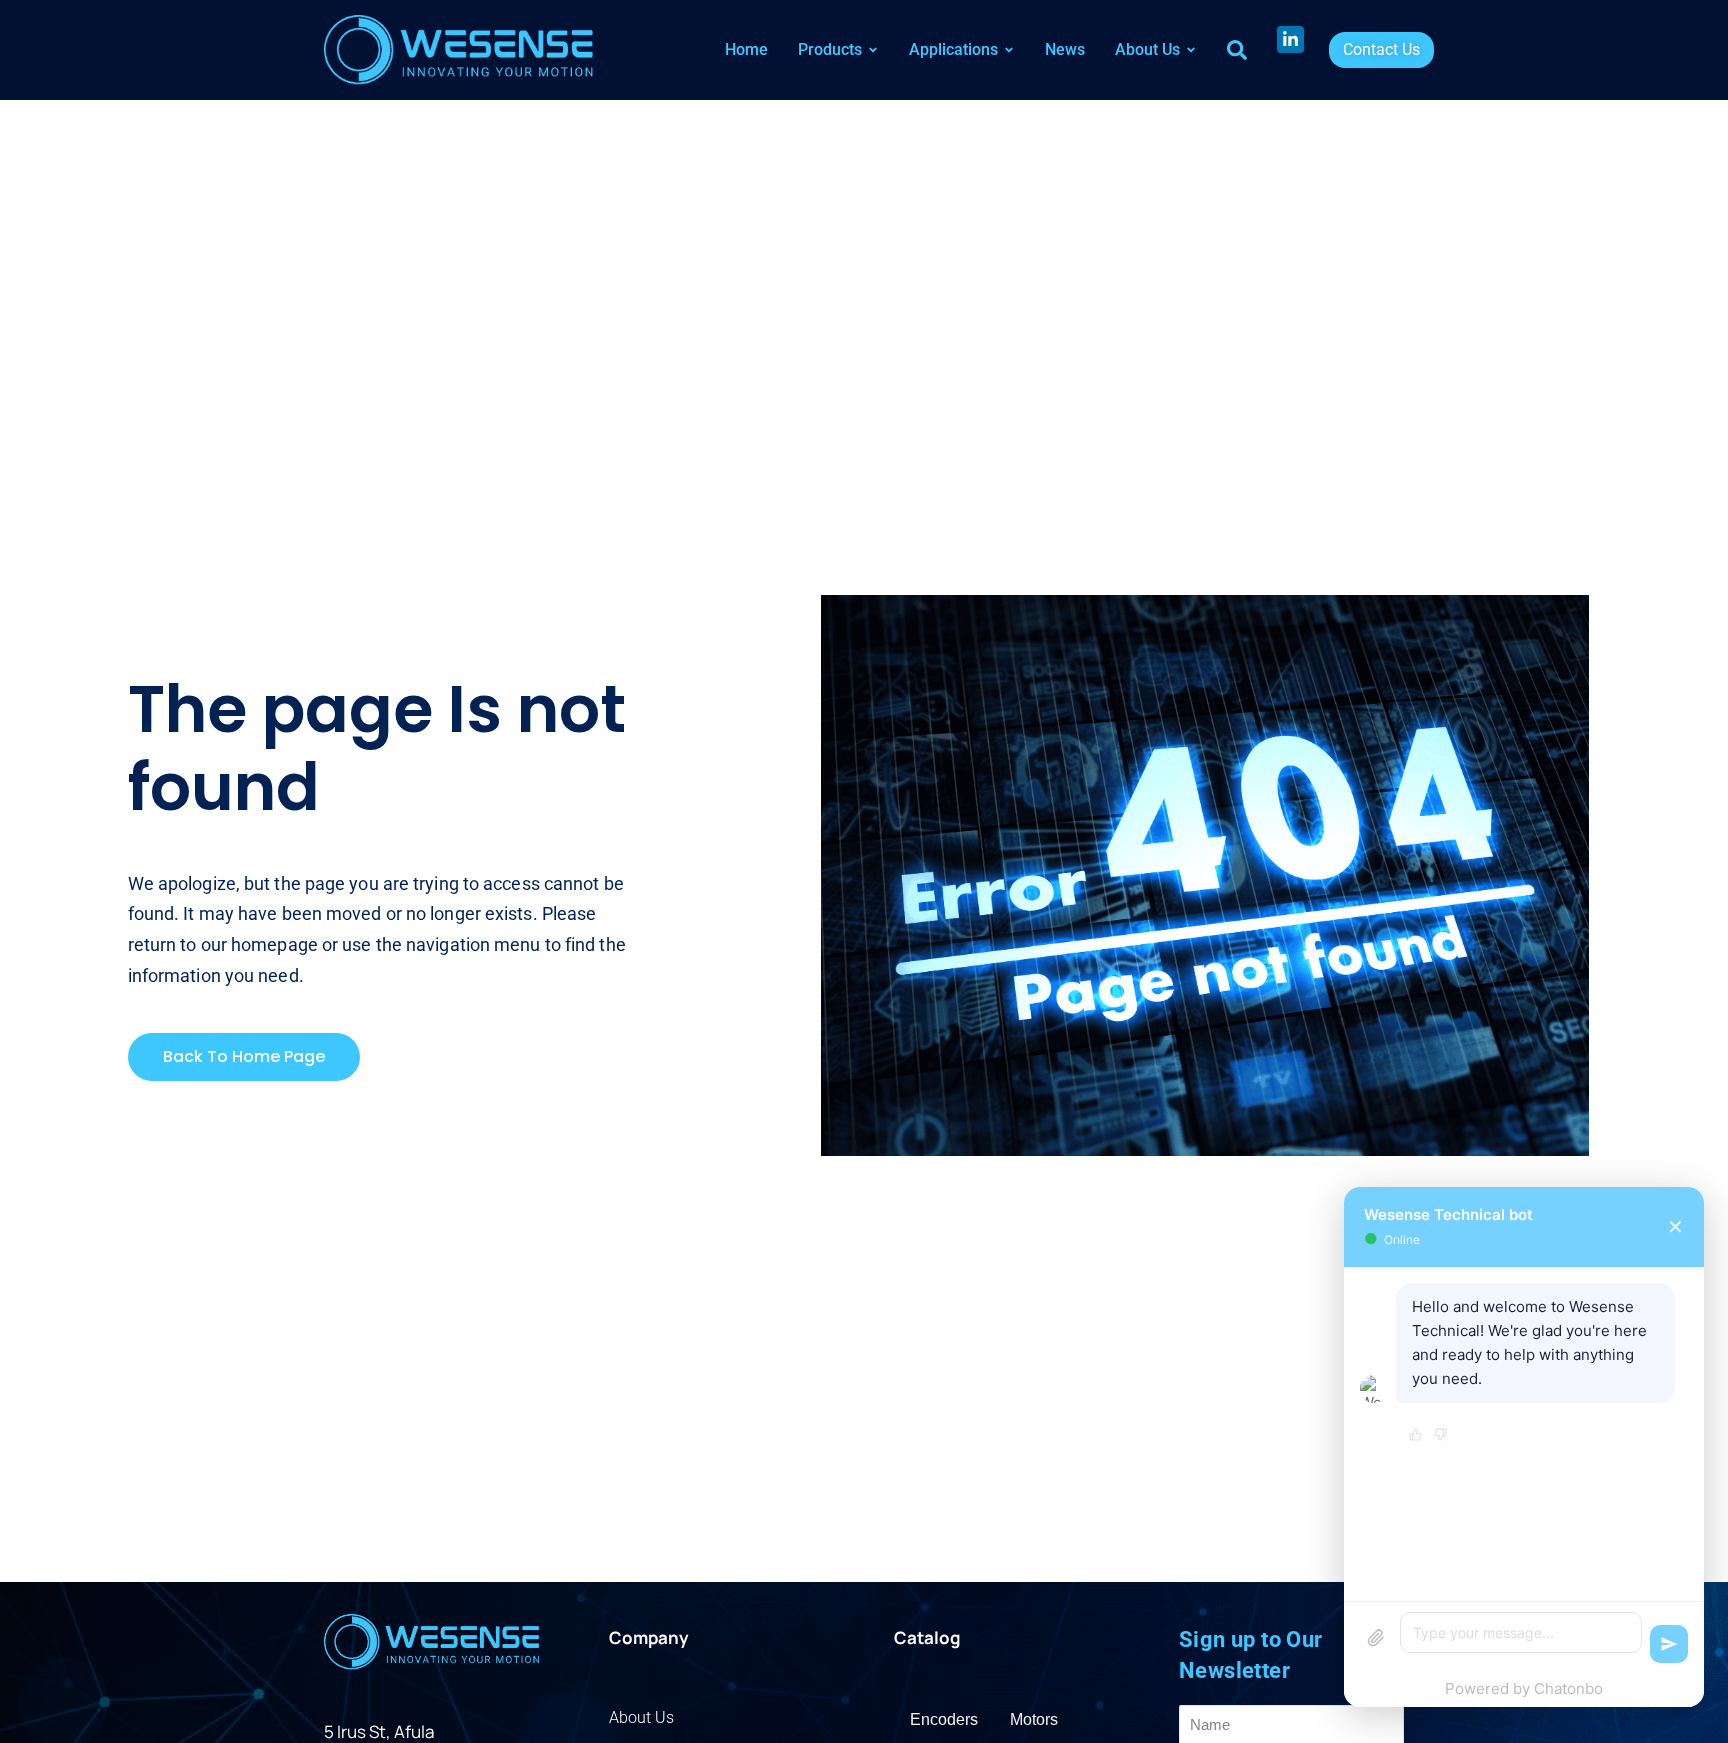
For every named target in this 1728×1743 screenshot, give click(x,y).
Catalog (927, 1637)
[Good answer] (1415, 1436)
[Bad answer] (1440, 1436)
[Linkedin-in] (1290, 39)
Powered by (1524, 1688)
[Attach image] (1376, 1638)
